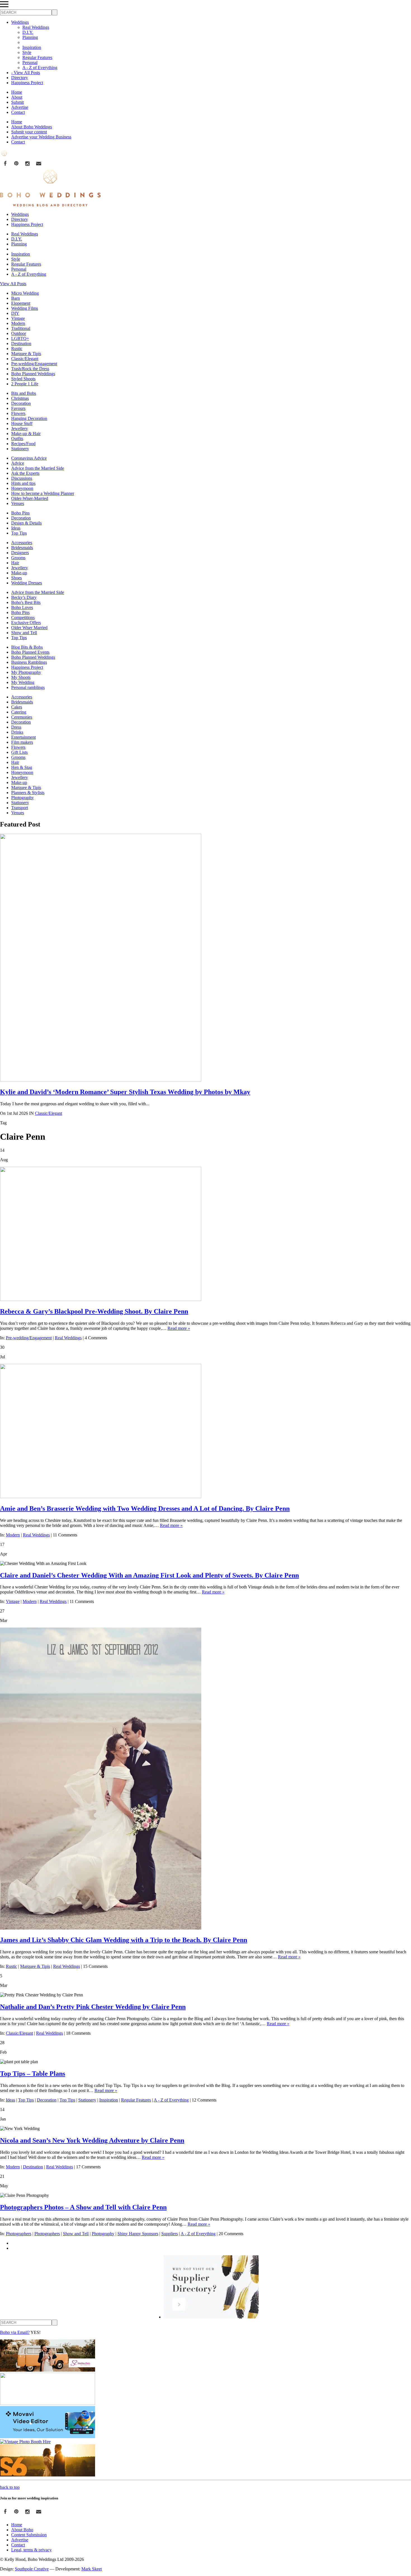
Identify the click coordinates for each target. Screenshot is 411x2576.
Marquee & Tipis (26, 354)
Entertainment (23, 737)
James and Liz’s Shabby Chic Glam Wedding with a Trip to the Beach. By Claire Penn (124, 1940)
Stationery (20, 449)
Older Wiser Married (29, 628)
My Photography (26, 672)
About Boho (22, 2530)
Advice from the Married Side (38, 468)
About (17, 97)
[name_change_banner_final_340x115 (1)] (48, 2403)
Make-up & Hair (26, 434)
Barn (16, 298)
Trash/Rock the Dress (30, 369)
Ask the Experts (25, 473)
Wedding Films (25, 308)
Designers (20, 553)
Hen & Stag (22, 767)
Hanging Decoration (29, 418)
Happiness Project (27, 83)
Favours (18, 408)
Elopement (21, 303)
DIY (15, 313)
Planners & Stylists (28, 793)
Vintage (18, 318)
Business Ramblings (29, 662)
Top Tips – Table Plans (33, 2074)
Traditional (21, 328)
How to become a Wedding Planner (43, 493)
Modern (18, 323)
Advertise (20, 107)
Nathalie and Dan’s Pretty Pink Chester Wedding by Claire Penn (93, 2007)
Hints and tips (23, 483)
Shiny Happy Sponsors (138, 2234)
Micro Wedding (25, 293)
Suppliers (170, 2234)
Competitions (23, 618)
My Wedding (23, 682)
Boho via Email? (15, 2332)
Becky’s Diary (24, 597)
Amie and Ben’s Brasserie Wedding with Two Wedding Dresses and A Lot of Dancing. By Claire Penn (145, 1508)
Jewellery (20, 428)
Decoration (21, 403)
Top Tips (19, 533)
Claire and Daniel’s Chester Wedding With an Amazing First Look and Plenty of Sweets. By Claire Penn (149, 1575)
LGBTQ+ (20, 338)
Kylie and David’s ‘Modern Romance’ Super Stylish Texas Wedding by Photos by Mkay (125, 1092)
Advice (18, 463)
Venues (18, 503)
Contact (18, 112)
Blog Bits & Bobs (27, 647)
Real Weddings (36, 27)
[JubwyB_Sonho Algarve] (48, 2370)
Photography (23, 798)
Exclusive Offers (26, 623)
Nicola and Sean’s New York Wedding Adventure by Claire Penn (92, 2140)
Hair (15, 563)
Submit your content (29, 132)
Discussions (22, 478)
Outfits (17, 439)
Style (27, 52)
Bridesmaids (22, 548)
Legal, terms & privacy (31, 2550)
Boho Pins (20, 513)
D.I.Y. (28, 32)
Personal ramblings (28, 687)
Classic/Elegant (25, 359)
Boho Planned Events (30, 652)
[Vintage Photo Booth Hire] (25, 2442)
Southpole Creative (32, 2569)
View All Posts (13, 284)
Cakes (17, 707)
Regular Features (37, 57)
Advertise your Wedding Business (41, 137)
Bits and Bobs (24, 393)
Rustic (17, 349)
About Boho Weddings (32, 127)
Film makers (22, 742)
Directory (20, 78)
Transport (20, 808)
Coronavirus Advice (29, 458)
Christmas (20, 398)
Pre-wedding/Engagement (34, 364)
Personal (30, 62)
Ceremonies (22, 717)
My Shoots (21, 677)
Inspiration (32, 47)
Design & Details (26, 523)
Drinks (17, 732)
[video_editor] (48, 2437)
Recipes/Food (23, 444)
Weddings (20, 22)
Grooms (18, 558)
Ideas (16, 528)
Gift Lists (19, 752)
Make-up (19, 573)
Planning (30, 37)
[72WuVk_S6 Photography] (48, 2475)
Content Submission (29, 2535)
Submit (17, 102)
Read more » (179, 1328)
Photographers (19, 2234)
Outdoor (19, 333)
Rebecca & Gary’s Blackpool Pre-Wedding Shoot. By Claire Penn (94, 1311)
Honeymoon (22, 488)
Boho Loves (22, 607)
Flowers (18, 413)
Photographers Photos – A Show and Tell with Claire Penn (83, 2207)
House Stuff (22, 423)
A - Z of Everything (40, 68)
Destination (21, 343)
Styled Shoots (23, 379)
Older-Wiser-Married (30, 498)
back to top (10, 2487)
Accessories (22, 543)
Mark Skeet (92, 2569)
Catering (19, 712)
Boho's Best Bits (26, 602)
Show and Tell (24, 633)
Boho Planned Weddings (33, 374)
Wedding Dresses (27, 583)
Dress (16, 727)
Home (17, 92)
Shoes (16, 578)
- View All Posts (26, 73)
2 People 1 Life (25, 384)
